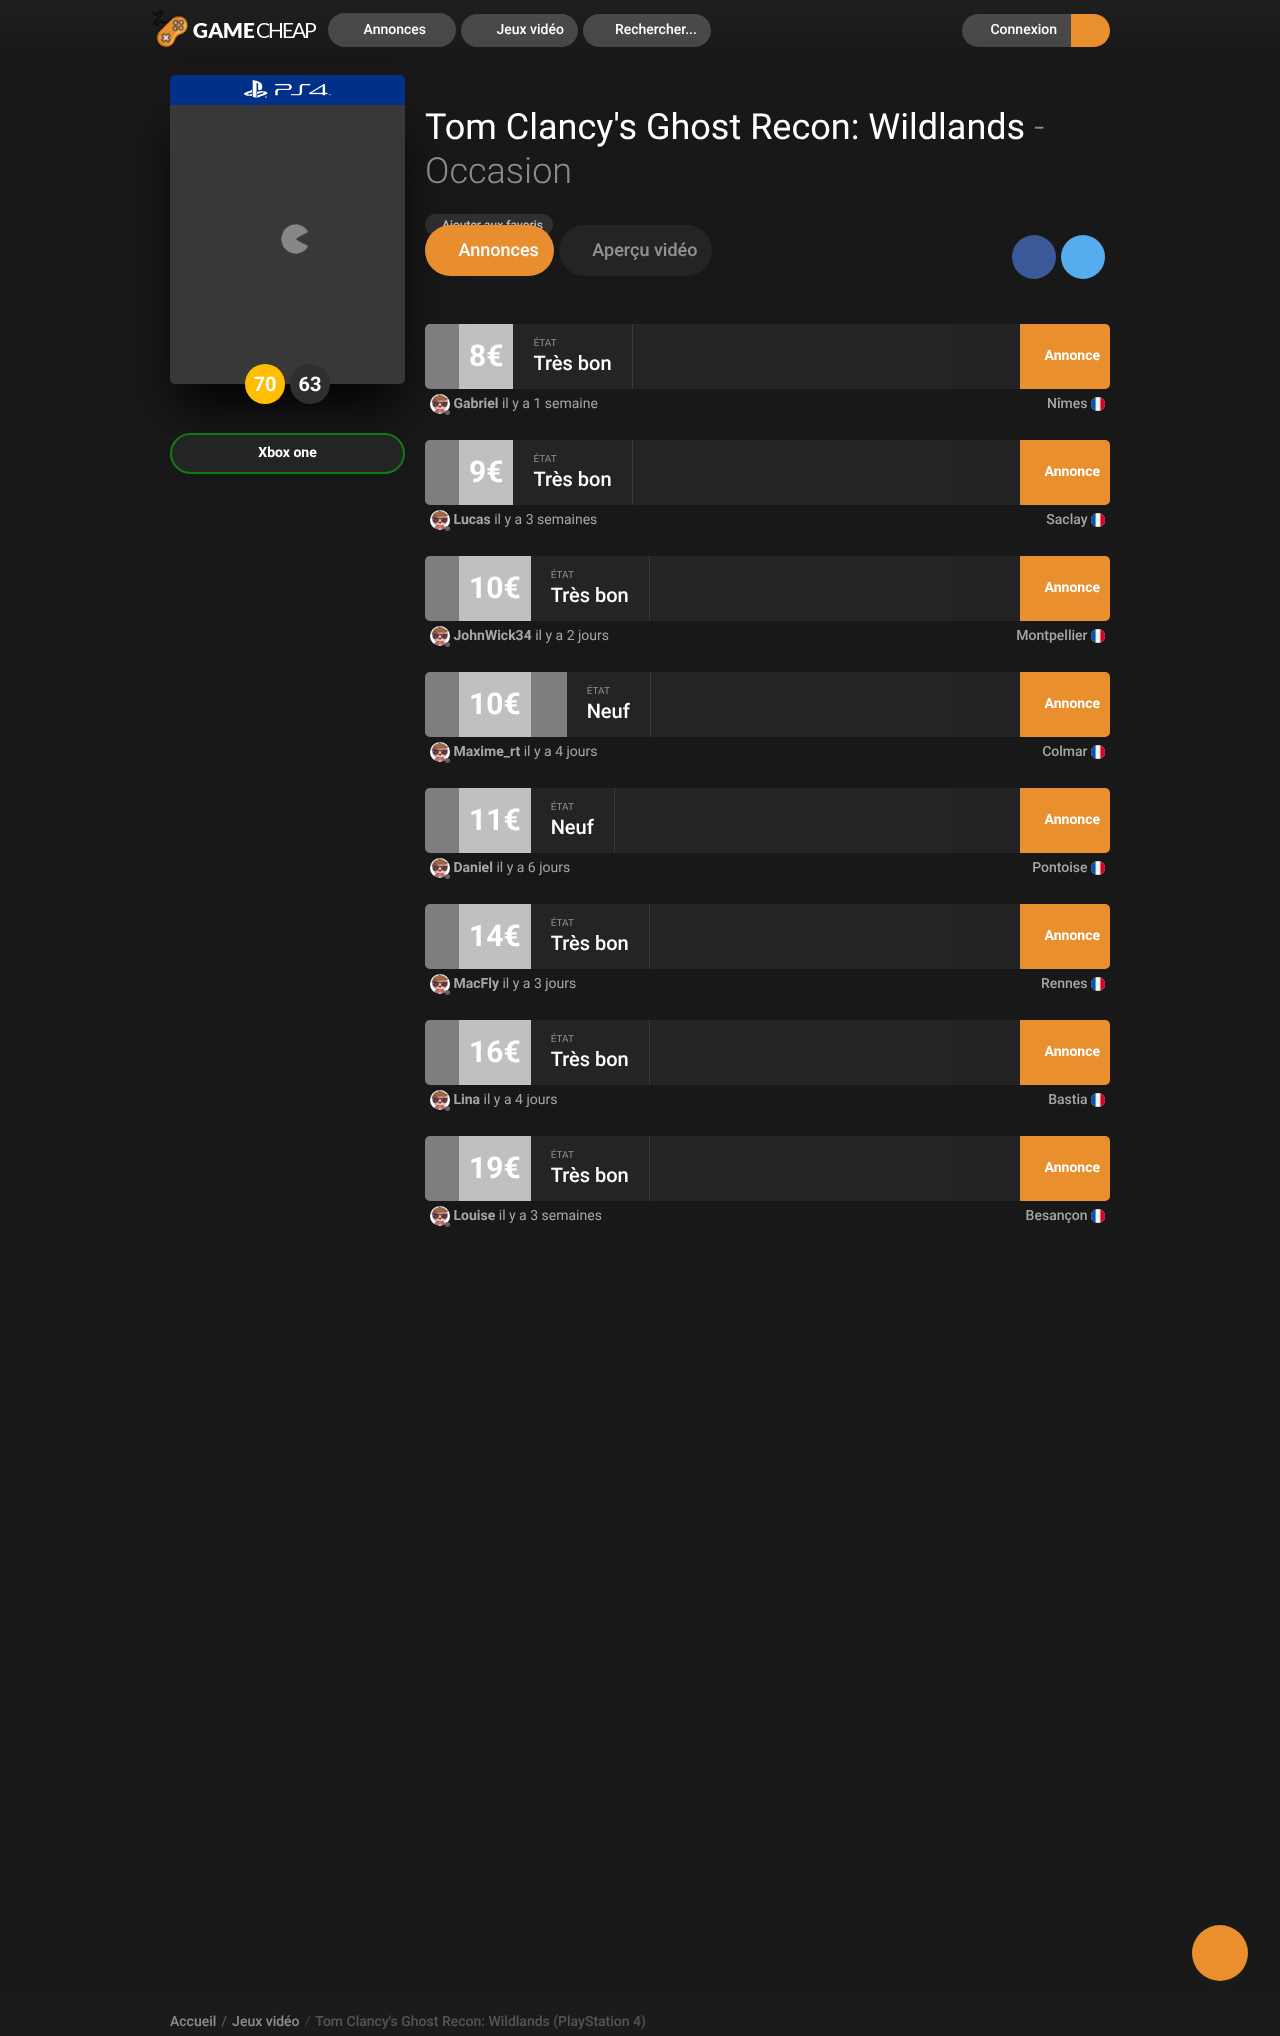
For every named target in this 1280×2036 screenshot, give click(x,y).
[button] (647, 30)
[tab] (489, 250)
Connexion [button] (1022, 30)
